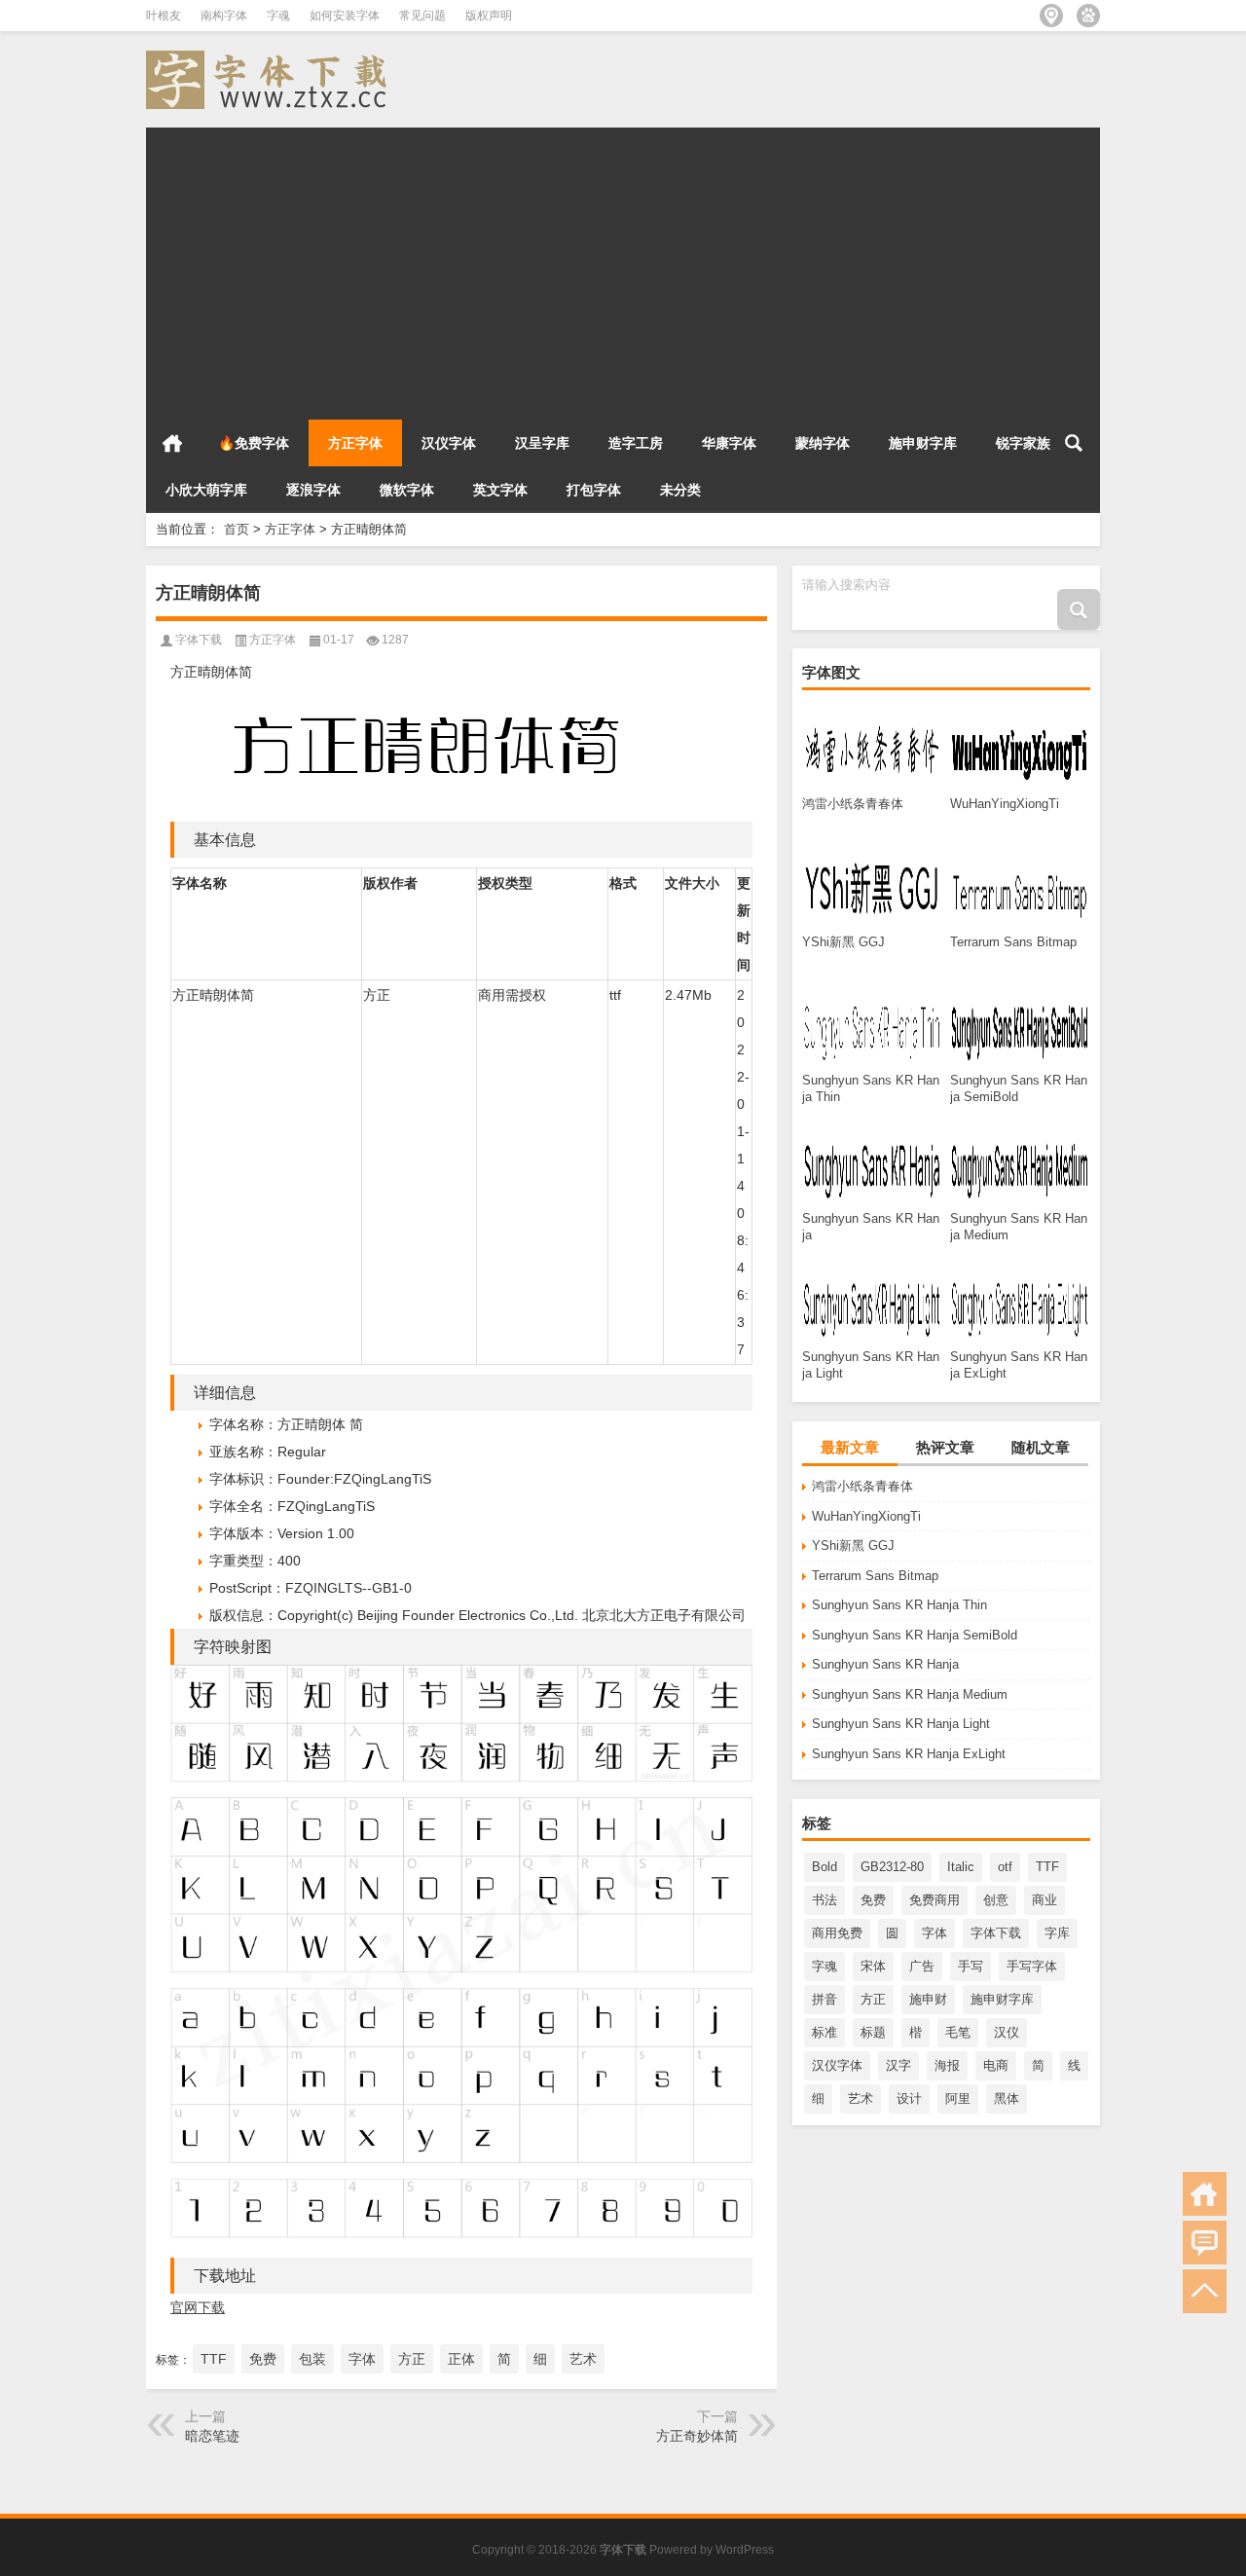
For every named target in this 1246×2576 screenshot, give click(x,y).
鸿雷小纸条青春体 (862, 1486)
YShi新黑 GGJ (853, 1546)
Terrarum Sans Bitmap (875, 1576)
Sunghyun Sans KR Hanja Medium (910, 1694)
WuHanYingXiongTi (866, 1516)
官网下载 (198, 2307)
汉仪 (1007, 2032)
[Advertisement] (623, 264)
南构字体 (224, 16)
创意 (996, 1900)
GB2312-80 (892, 1867)
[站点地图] (1051, 16)
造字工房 (636, 443)
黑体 (1007, 2098)
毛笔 (958, 2032)
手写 (971, 1966)
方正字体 (355, 443)
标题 (873, 2032)
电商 (996, 2065)
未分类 (680, 490)
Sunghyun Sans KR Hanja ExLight (909, 1754)
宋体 (873, 1966)
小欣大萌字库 (206, 490)
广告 (922, 1966)
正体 (461, 2359)
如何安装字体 (345, 16)
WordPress (745, 2550)
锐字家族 (1023, 443)
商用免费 (837, 1933)
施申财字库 (923, 443)
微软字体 (407, 490)
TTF (1047, 1867)
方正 (873, 1999)
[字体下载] (271, 57)
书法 (825, 1900)
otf (1005, 1867)
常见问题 (422, 16)
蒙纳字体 (823, 443)
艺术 (861, 2098)
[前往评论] (1205, 2243)
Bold (825, 1867)
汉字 (898, 2065)
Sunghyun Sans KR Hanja (885, 1664)
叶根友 (164, 16)
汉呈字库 (542, 443)
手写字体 (1032, 1966)
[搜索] (1074, 443)
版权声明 (489, 16)
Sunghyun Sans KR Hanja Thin (899, 1605)
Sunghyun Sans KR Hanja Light (901, 1724)
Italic (961, 1867)
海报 (947, 2065)
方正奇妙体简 (697, 2436)
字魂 (278, 16)
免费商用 (934, 1900)
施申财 (928, 1999)
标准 (825, 2032)
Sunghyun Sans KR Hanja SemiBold (915, 1635)
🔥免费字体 (254, 443)
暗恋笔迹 (212, 2436)
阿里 (958, 2098)
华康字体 (729, 443)
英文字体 (500, 490)
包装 (312, 2359)
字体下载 (996, 1933)
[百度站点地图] (1088, 16)
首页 (172, 443)
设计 (909, 2098)
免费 (873, 1900)
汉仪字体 (449, 443)
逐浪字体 (313, 490)
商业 (1044, 1900)
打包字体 (594, 490)
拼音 (825, 1999)
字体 (934, 1933)
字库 (1057, 1933)
